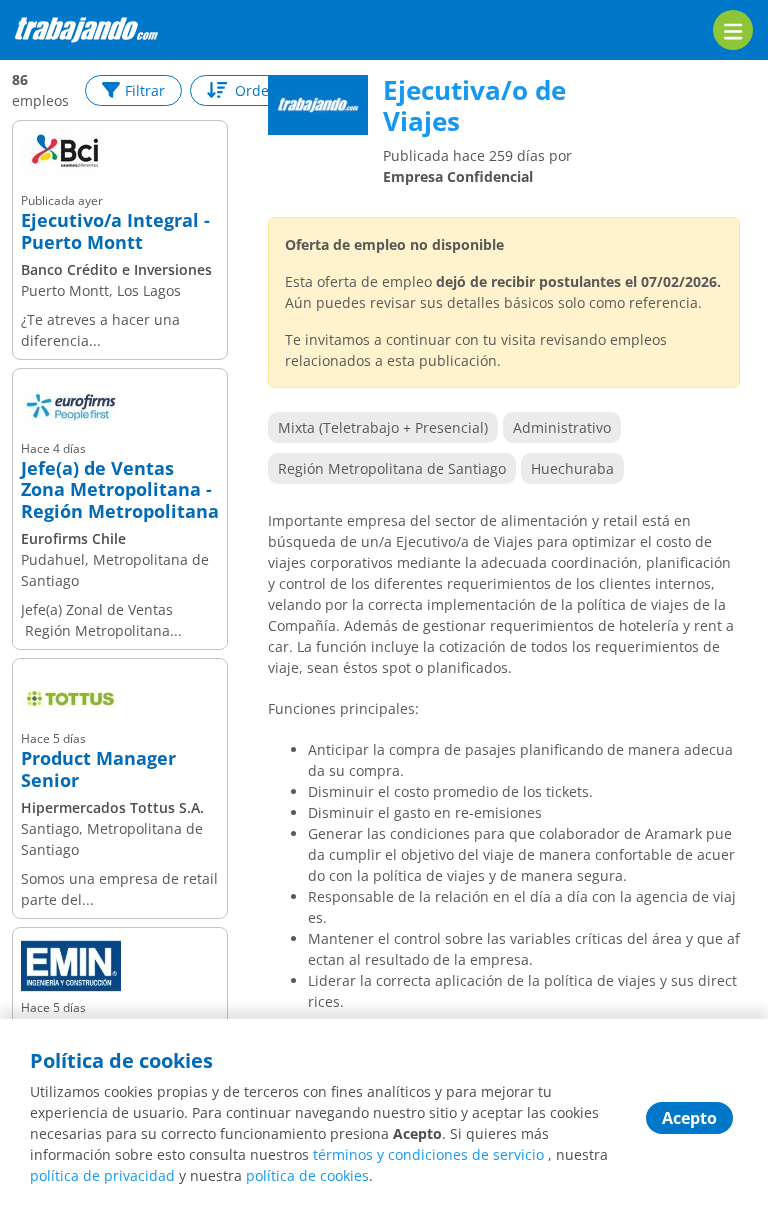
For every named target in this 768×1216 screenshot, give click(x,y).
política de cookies (307, 1175)
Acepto (689, 1118)
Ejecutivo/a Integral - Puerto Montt (115, 231)
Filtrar (145, 90)
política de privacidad (102, 1175)
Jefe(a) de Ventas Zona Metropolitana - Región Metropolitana (120, 490)
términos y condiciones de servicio (428, 1154)
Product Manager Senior (98, 769)
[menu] (733, 30)
